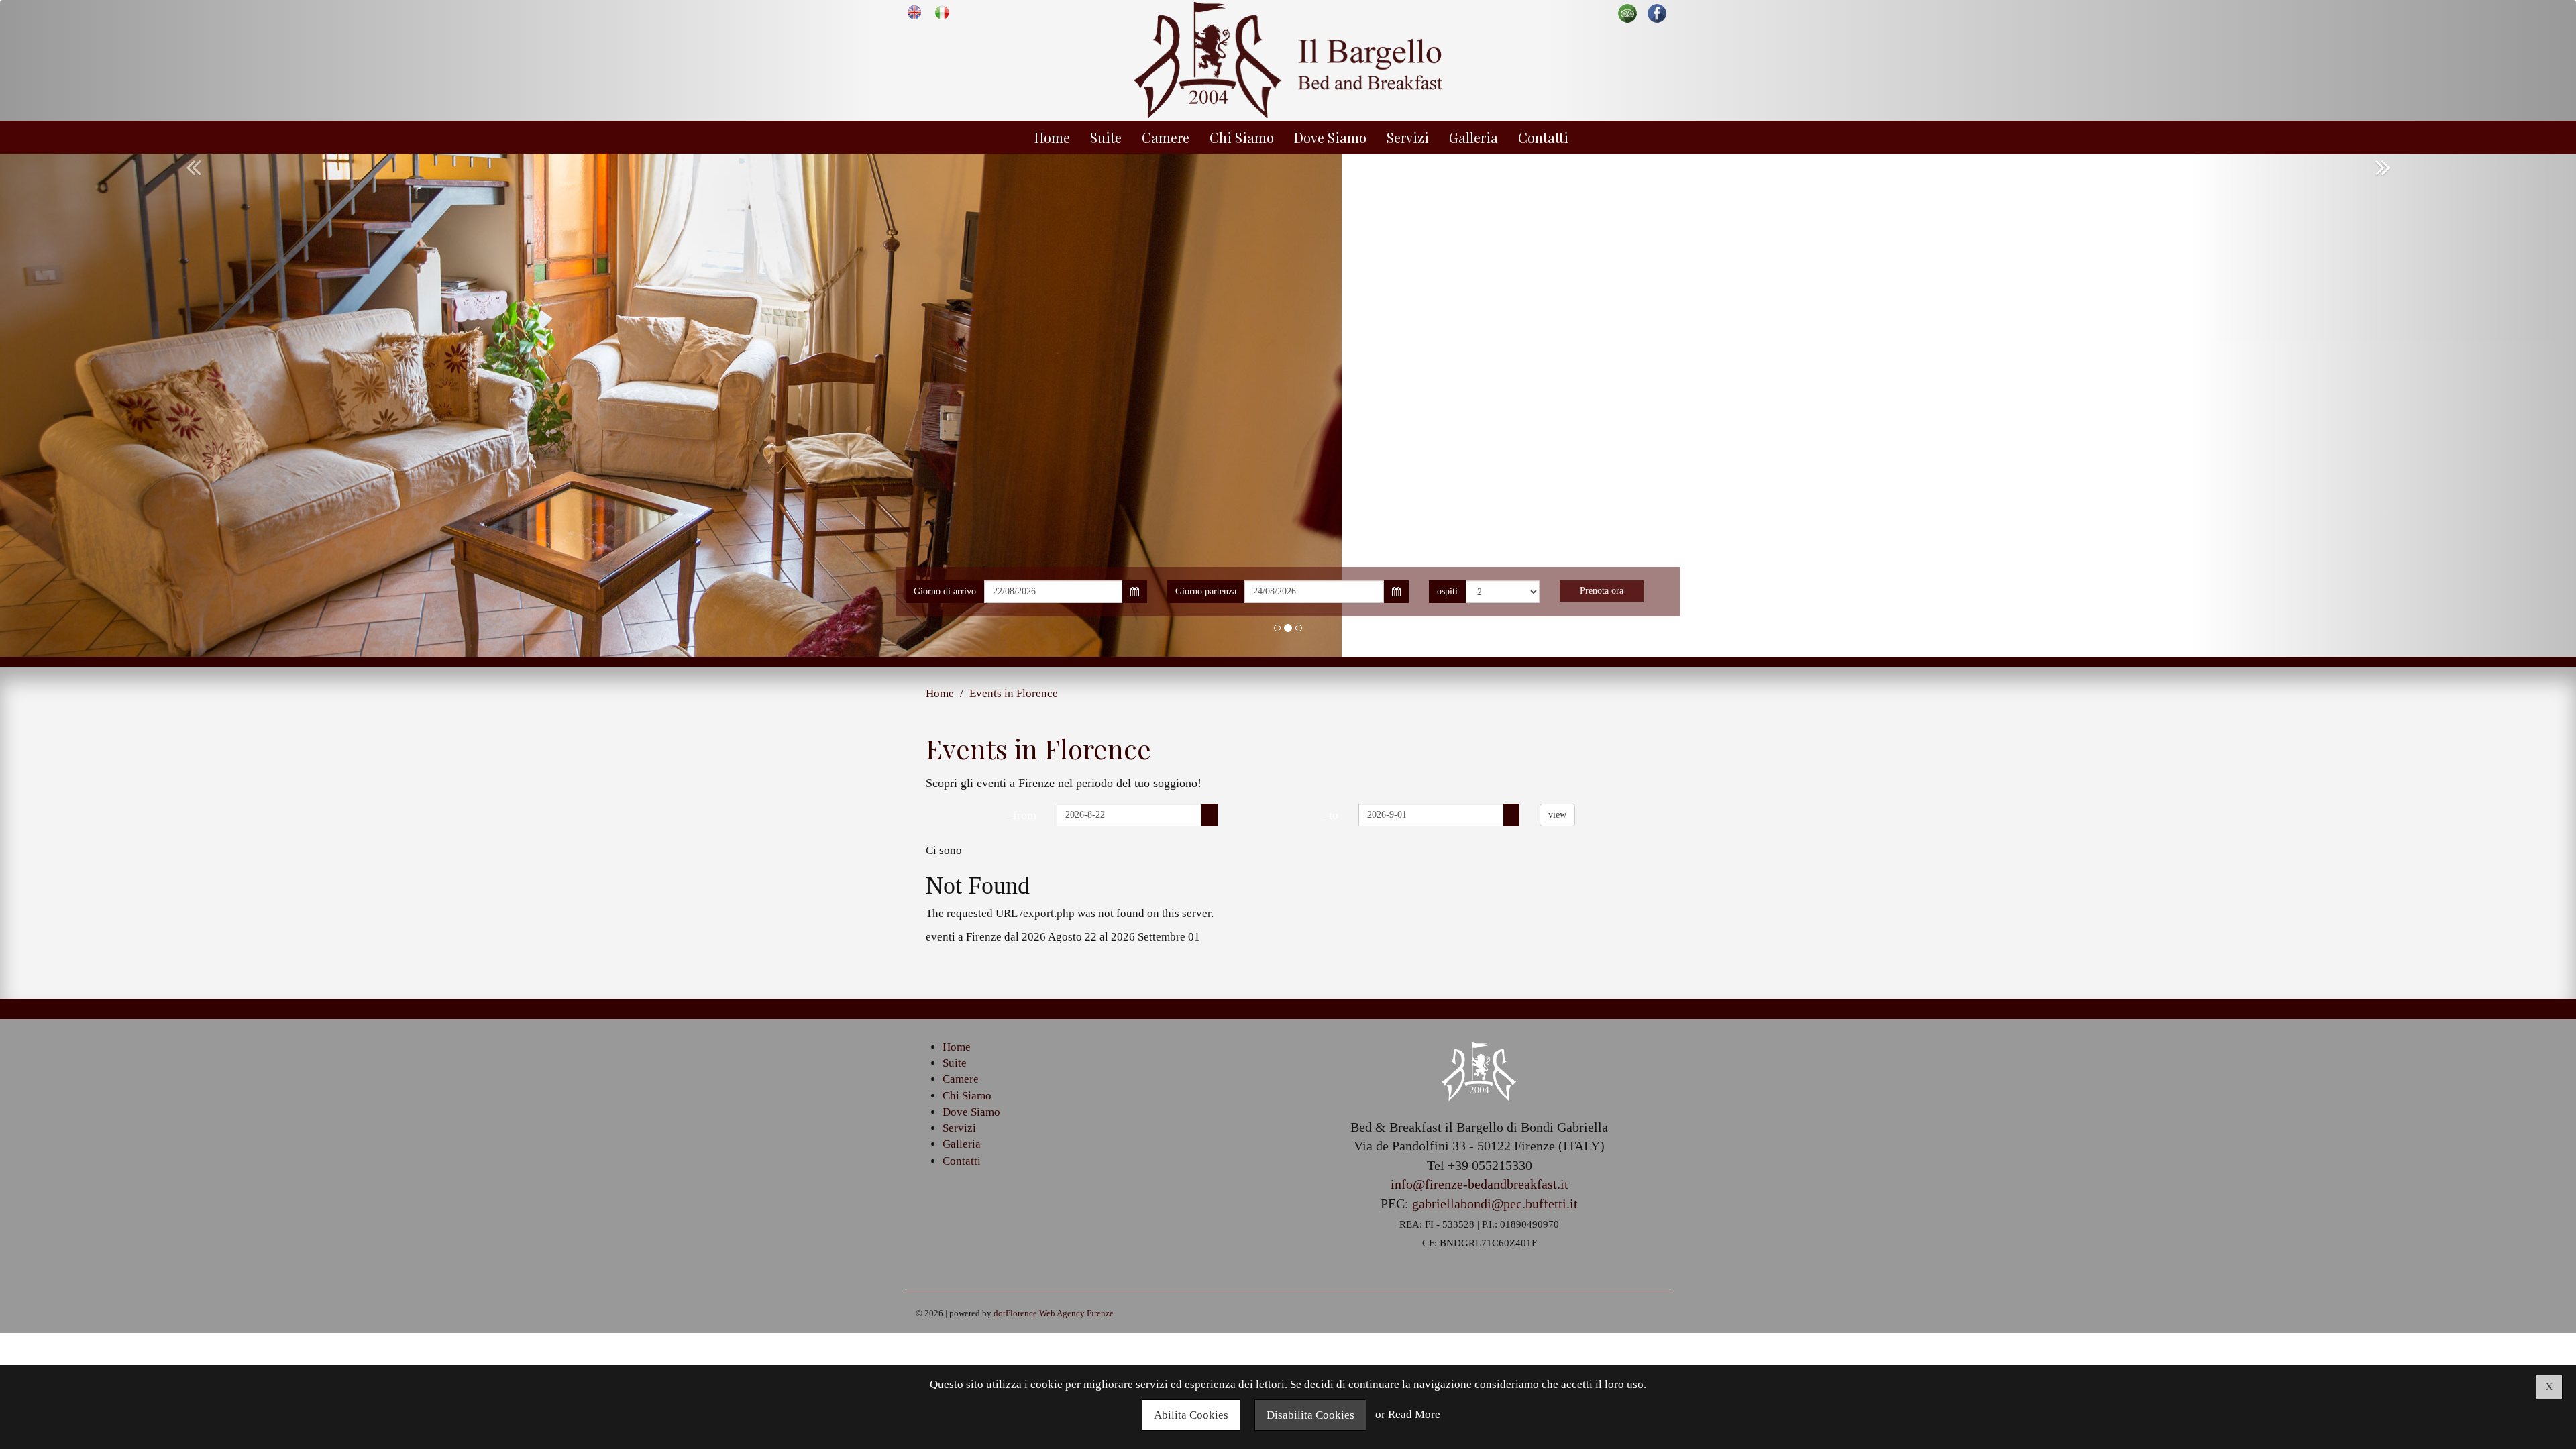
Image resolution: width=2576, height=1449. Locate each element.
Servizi (1408, 137)
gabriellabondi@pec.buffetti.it (1495, 1203)
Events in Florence (1014, 693)
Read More (1414, 1415)
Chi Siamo (1242, 137)
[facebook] (1657, 12)
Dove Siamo (1330, 137)
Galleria (1473, 137)
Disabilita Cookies (1310, 1415)
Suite (1106, 137)
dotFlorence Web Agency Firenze (1054, 1313)
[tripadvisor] (1627, 12)
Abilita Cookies (1191, 1415)
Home (1052, 137)
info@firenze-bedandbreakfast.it (1480, 1184)
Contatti (1543, 137)
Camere (1166, 137)
